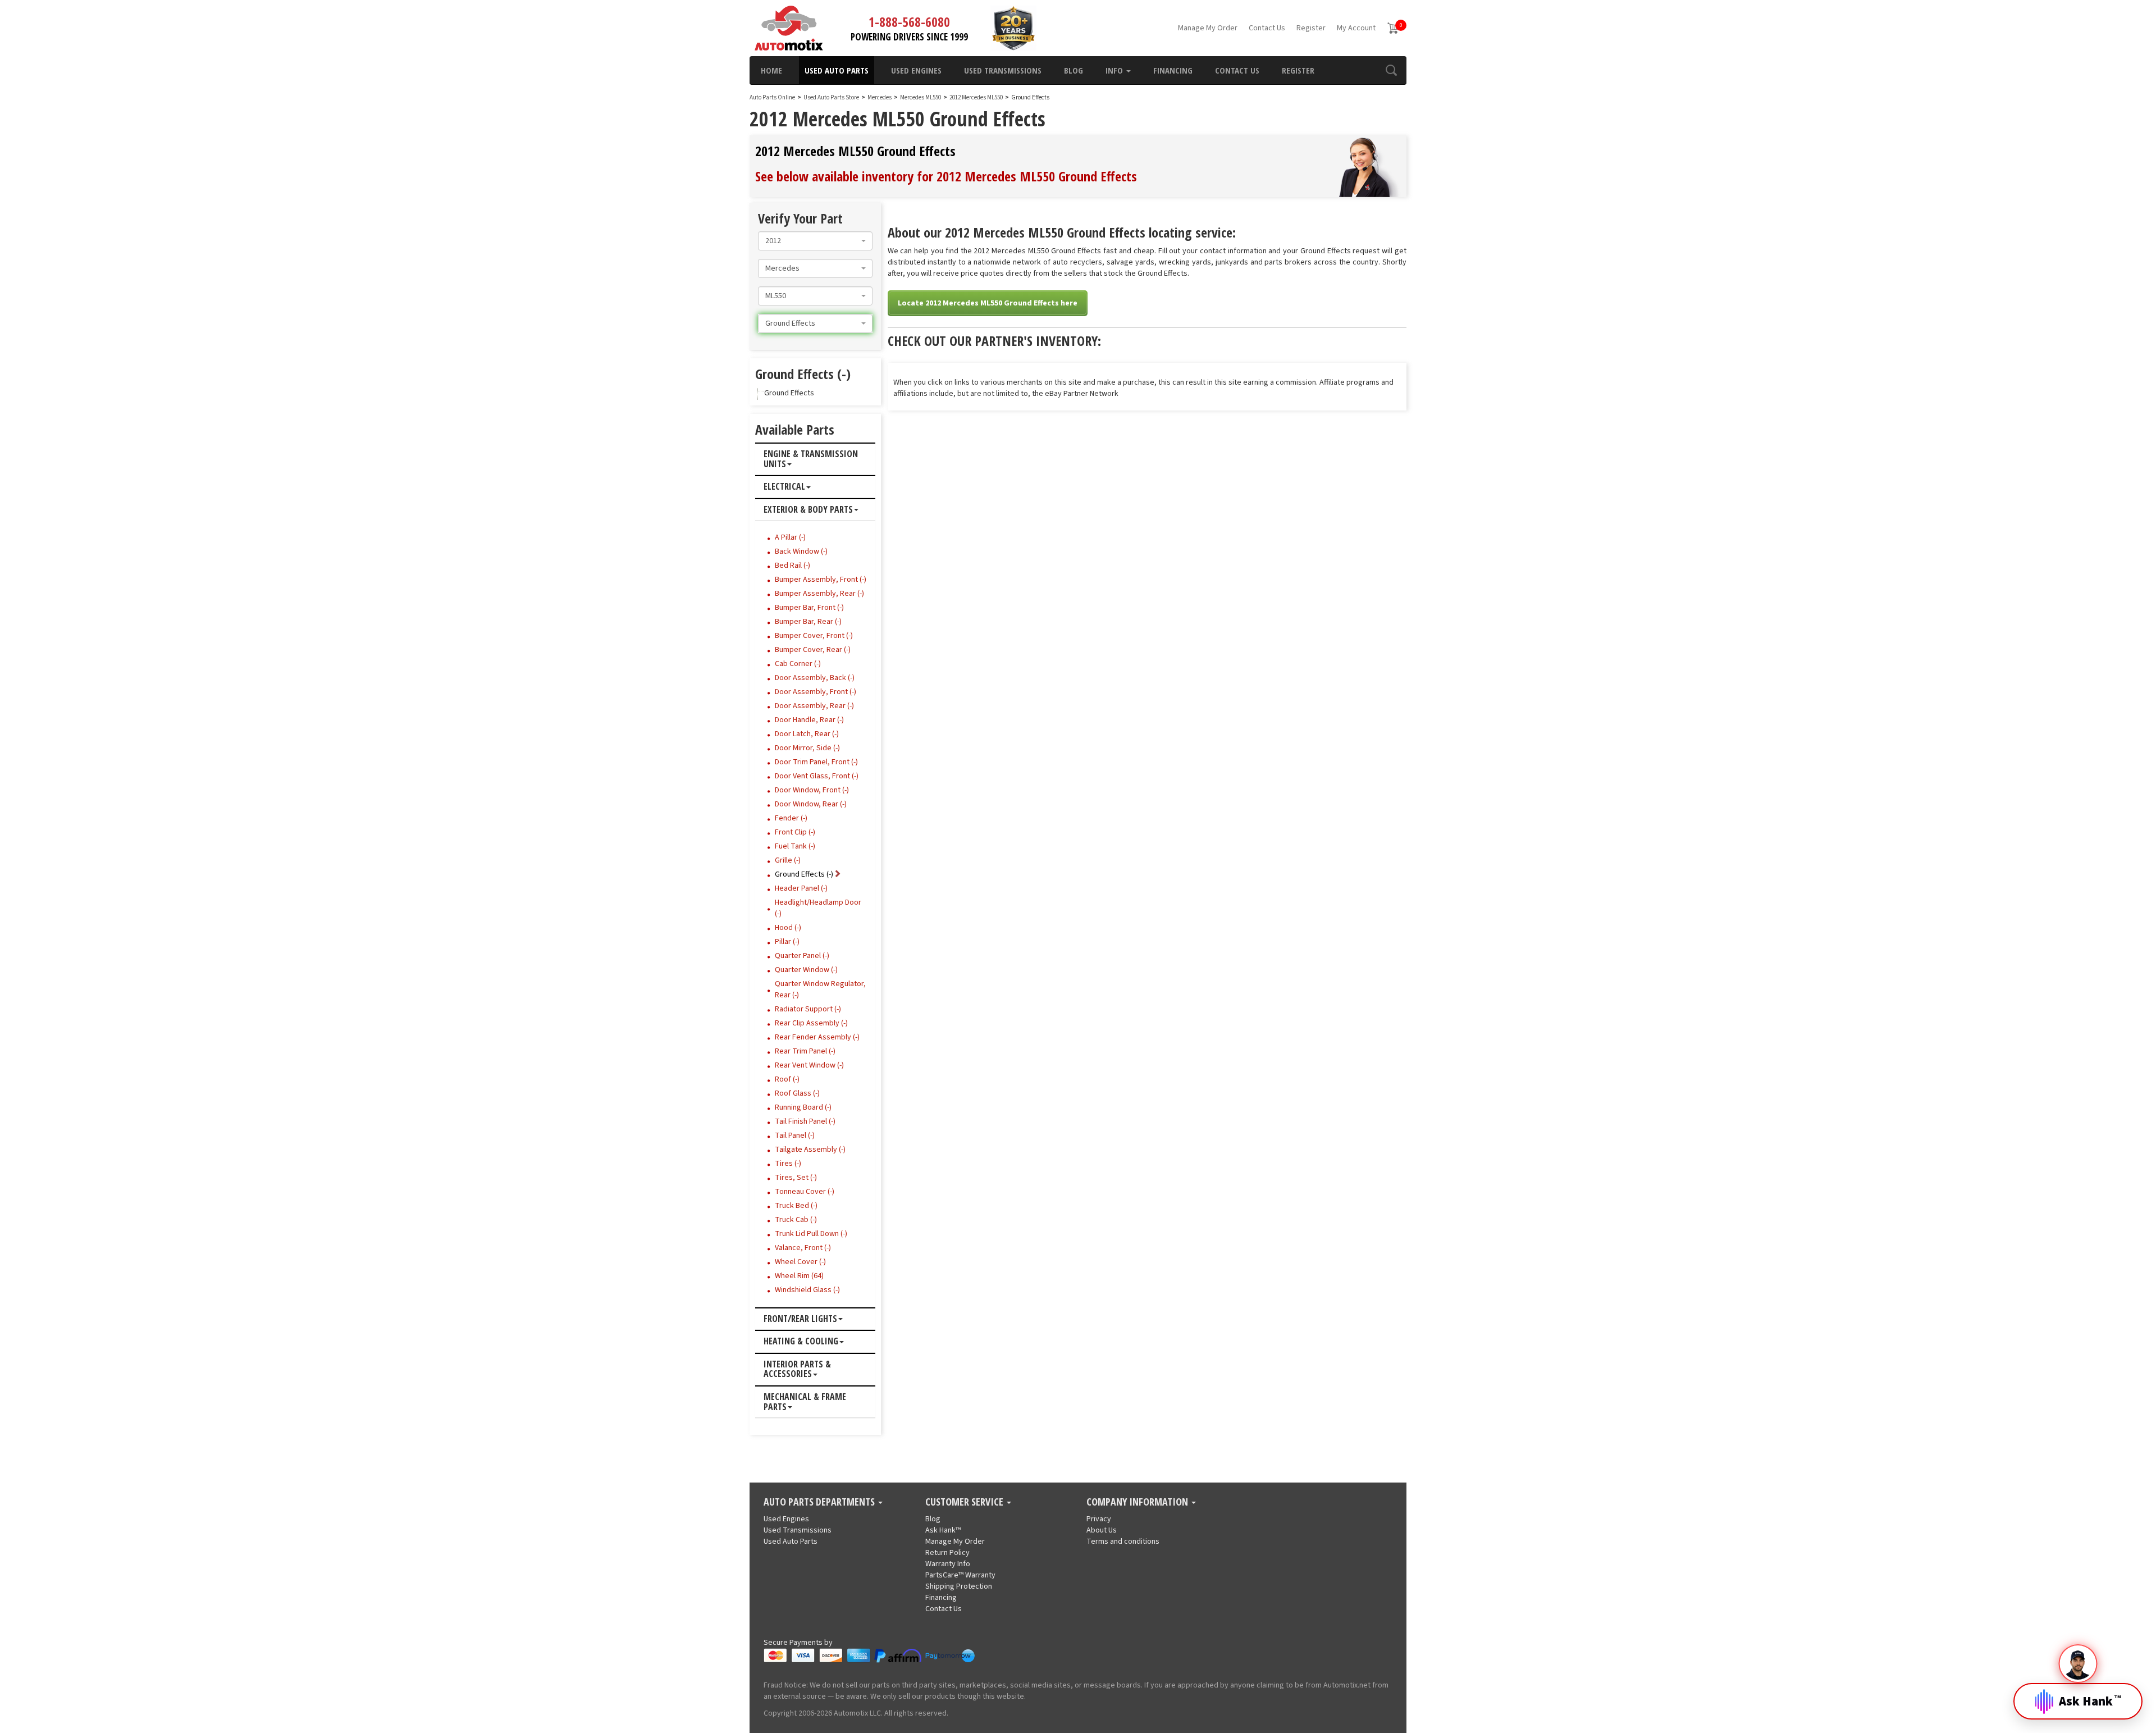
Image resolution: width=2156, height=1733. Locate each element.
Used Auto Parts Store (831, 97)
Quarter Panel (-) (802, 956)
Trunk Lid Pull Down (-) (811, 1234)
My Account (1356, 28)
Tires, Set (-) (796, 1178)
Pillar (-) (787, 942)
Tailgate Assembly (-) (810, 1150)
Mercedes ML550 (921, 97)
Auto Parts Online (772, 97)
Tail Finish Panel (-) (805, 1121)
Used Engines (916, 70)
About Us (1102, 1530)
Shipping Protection (959, 1586)
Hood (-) (788, 928)
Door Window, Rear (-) (811, 804)
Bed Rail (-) (792, 565)
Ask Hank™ (943, 1530)
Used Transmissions (1003, 70)
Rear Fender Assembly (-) (817, 1037)
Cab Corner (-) (798, 664)
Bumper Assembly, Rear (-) (819, 594)
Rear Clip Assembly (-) (811, 1023)
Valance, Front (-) (803, 1248)
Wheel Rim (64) (799, 1276)
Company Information (1138, 1502)
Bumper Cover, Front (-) (814, 636)
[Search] (1391, 70)
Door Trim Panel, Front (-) (816, 762)
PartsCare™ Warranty (960, 1575)
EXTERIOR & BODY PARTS (808, 510)
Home (771, 70)
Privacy (1099, 1519)
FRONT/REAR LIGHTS (800, 1319)
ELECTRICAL (784, 487)
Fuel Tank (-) (795, 846)
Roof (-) (787, 1079)
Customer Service (965, 1502)
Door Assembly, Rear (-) (814, 706)
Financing (1173, 70)
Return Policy (947, 1553)
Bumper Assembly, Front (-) (821, 580)
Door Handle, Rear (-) (809, 720)
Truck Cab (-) (796, 1220)
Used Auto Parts (837, 70)
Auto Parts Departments (820, 1502)
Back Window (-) (801, 551)
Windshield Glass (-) (807, 1290)
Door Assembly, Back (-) (815, 678)
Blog (1074, 70)
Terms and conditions (1123, 1542)
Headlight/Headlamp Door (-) (818, 908)
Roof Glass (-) (797, 1093)
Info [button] (1115, 70)
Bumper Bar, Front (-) (809, 608)
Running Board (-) (803, 1107)
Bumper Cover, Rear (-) (813, 650)
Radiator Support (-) (808, 1009)
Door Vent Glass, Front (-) (817, 776)
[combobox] (815, 241)
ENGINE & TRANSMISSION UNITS (811, 459)
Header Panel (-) (801, 888)
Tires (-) (788, 1164)
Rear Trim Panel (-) (805, 1051)
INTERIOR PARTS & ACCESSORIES (797, 1369)
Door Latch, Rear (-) (807, 734)
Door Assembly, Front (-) (816, 692)
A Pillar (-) (790, 537)
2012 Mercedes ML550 (977, 97)
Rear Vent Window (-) (809, 1065)
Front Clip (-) (795, 832)
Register (1311, 28)
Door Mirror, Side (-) (807, 748)
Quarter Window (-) (806, 970)
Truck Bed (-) (796, 1206)
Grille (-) (788, 860)
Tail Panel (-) (795, 1135)
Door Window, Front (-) (812, 790)
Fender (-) (791, 818)
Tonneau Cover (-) (805, 1192)
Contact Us (1267, 28)
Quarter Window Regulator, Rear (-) (820, 989)
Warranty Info (948, 1564)
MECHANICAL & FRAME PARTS (805, 1402)
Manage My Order (1208, 28)
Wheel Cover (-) (800, 1262)
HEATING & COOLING (801, 1342)
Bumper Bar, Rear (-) (808, 622)
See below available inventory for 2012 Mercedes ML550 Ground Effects (946, 176)
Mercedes (880, 97)
